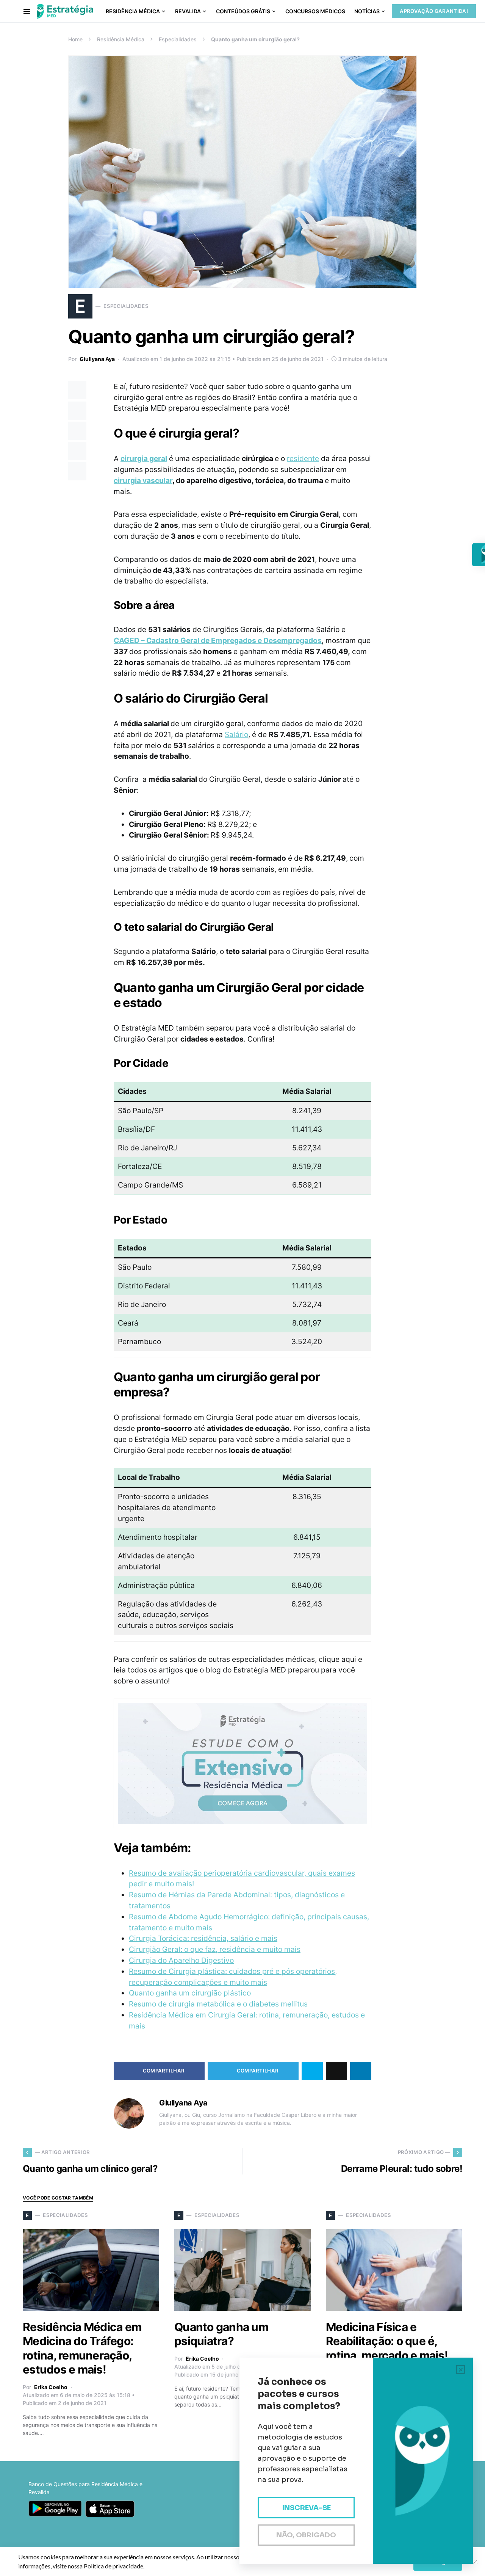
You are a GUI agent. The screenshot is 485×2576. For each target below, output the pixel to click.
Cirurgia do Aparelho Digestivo (181, 1960)
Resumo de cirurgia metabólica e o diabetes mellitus (218, 2004)
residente (303, 458)
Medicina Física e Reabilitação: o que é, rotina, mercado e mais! (387, 2341)
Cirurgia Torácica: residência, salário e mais (203, 1938)
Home (75, 39)
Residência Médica (121, 39)
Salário (236, 734)
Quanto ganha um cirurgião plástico (190, 1993)
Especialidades (178, 39)
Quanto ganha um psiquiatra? (221, 2334)
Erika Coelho (51, 2387)
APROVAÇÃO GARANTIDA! (434, 11)
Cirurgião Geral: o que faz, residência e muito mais (215, 1949)
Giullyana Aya (97, 359)
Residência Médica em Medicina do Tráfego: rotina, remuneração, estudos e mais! (82, 2348)
